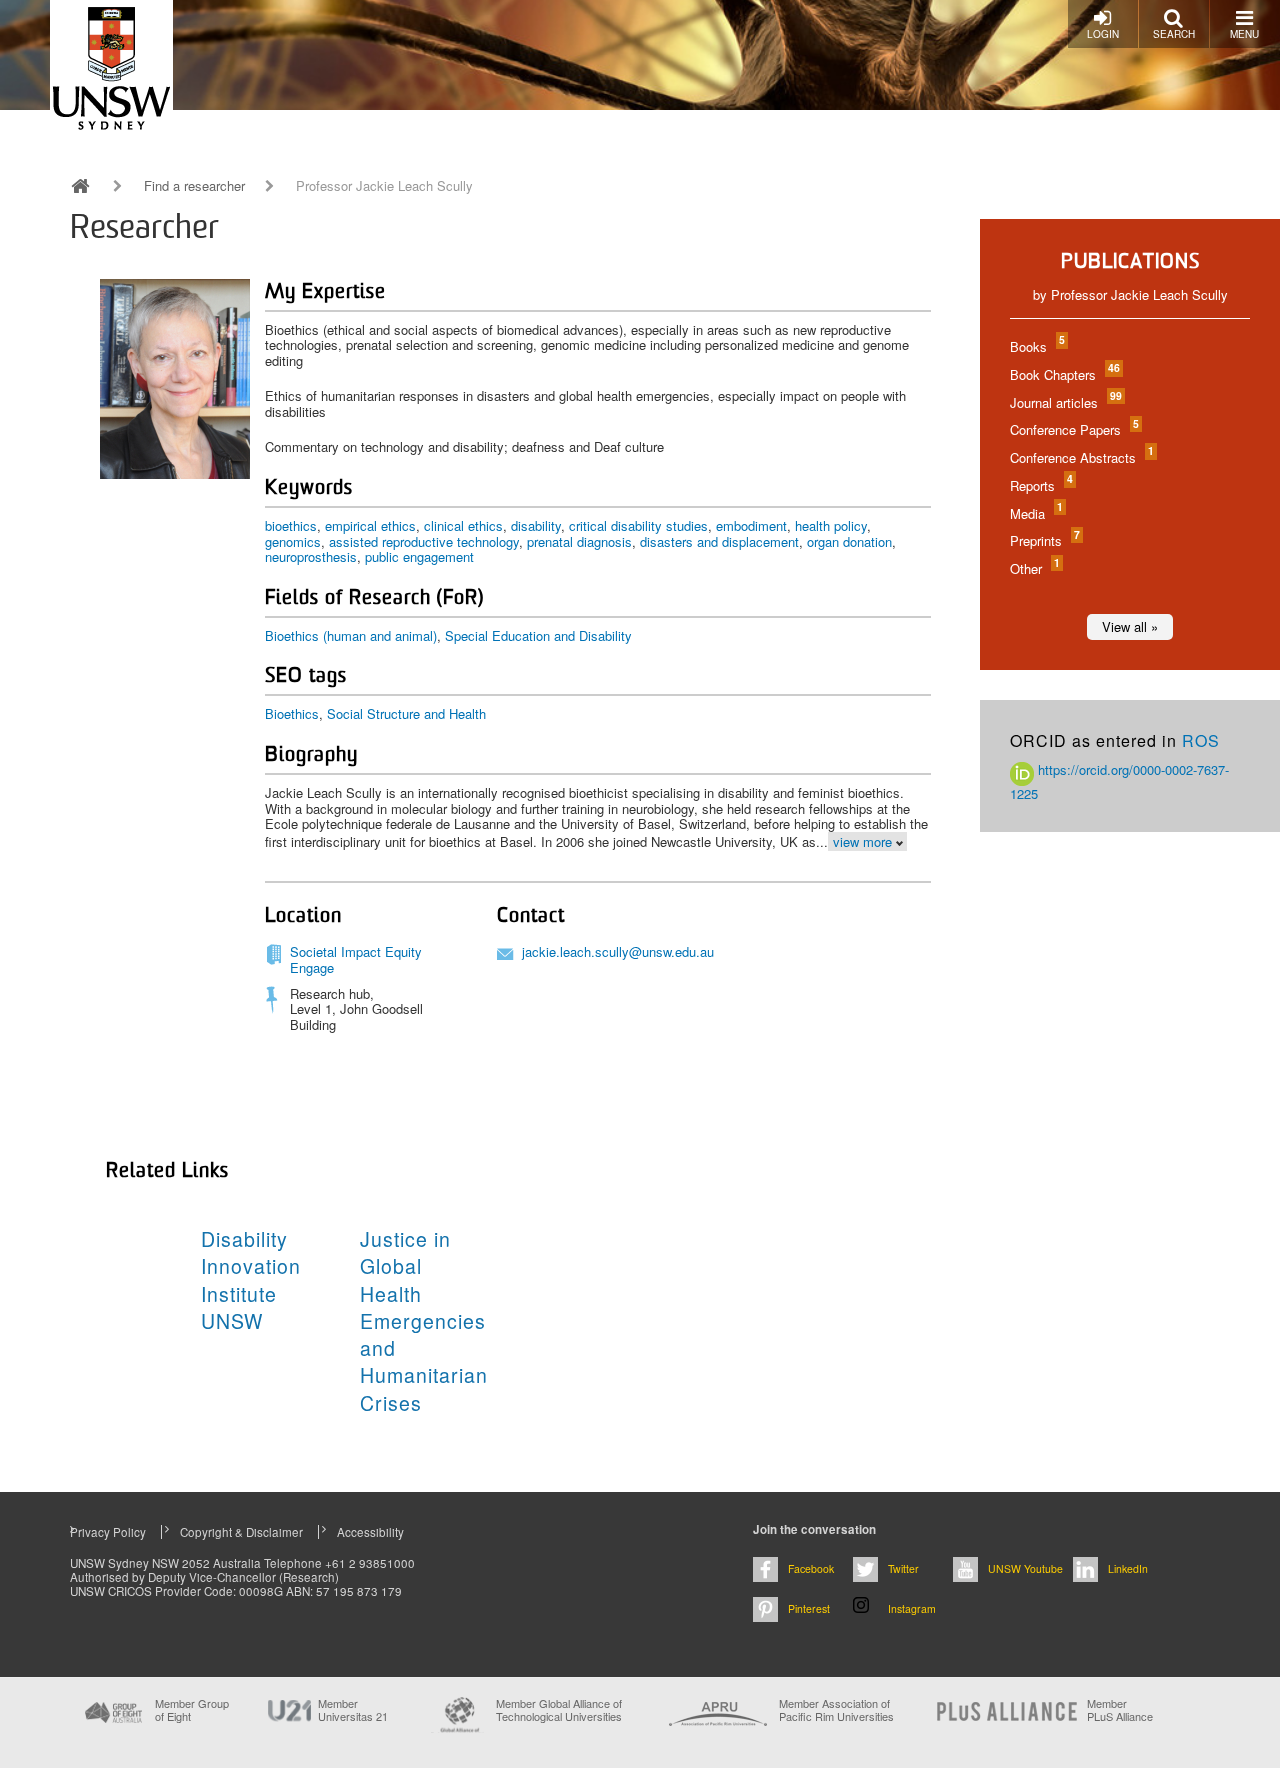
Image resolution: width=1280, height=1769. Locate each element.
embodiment (751, 525)
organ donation (849, 541)
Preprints (1044, 540)
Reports (1040, 485)
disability (536, 525)
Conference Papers (1073, 429)
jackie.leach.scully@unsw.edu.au (618, 951)
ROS (1201, 740)
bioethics (291, 525)
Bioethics (292, 713)
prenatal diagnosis (579, 541)
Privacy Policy (108, 1532)
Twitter (903, 1568)
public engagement (419, 556)
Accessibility (370, 1532)
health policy (831, 525)
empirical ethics (370, 525)
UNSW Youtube (1025, 1568)
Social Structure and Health (406, 713)
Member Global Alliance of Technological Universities (559, 1710)
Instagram (912, 1608)
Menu (1244, 34)
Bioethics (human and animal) (351, 635)
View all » (1130, 626)
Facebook (811, 1568)
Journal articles (1065, 402)
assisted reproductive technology (424, 541)
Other (1034, 568)
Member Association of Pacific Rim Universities (836, 1710)
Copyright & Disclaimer (241, 1532)
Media (1035, 513)
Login (1103, 34)
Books (1036, 346)
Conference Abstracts (1081, 457)
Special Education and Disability (538, 635)
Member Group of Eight (192, 1710)
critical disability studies (638, 525)
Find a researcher (194, 186)
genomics (293, 541)
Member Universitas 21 (353, 1710)
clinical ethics (463, 525)
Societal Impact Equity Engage (356, 959)
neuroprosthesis (311, 556)
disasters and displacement (719, 541)
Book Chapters (1064, 374)
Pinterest (809, 1608)
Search (1174, 34)
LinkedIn (1128, 1568)
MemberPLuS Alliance (1120, 1710)
